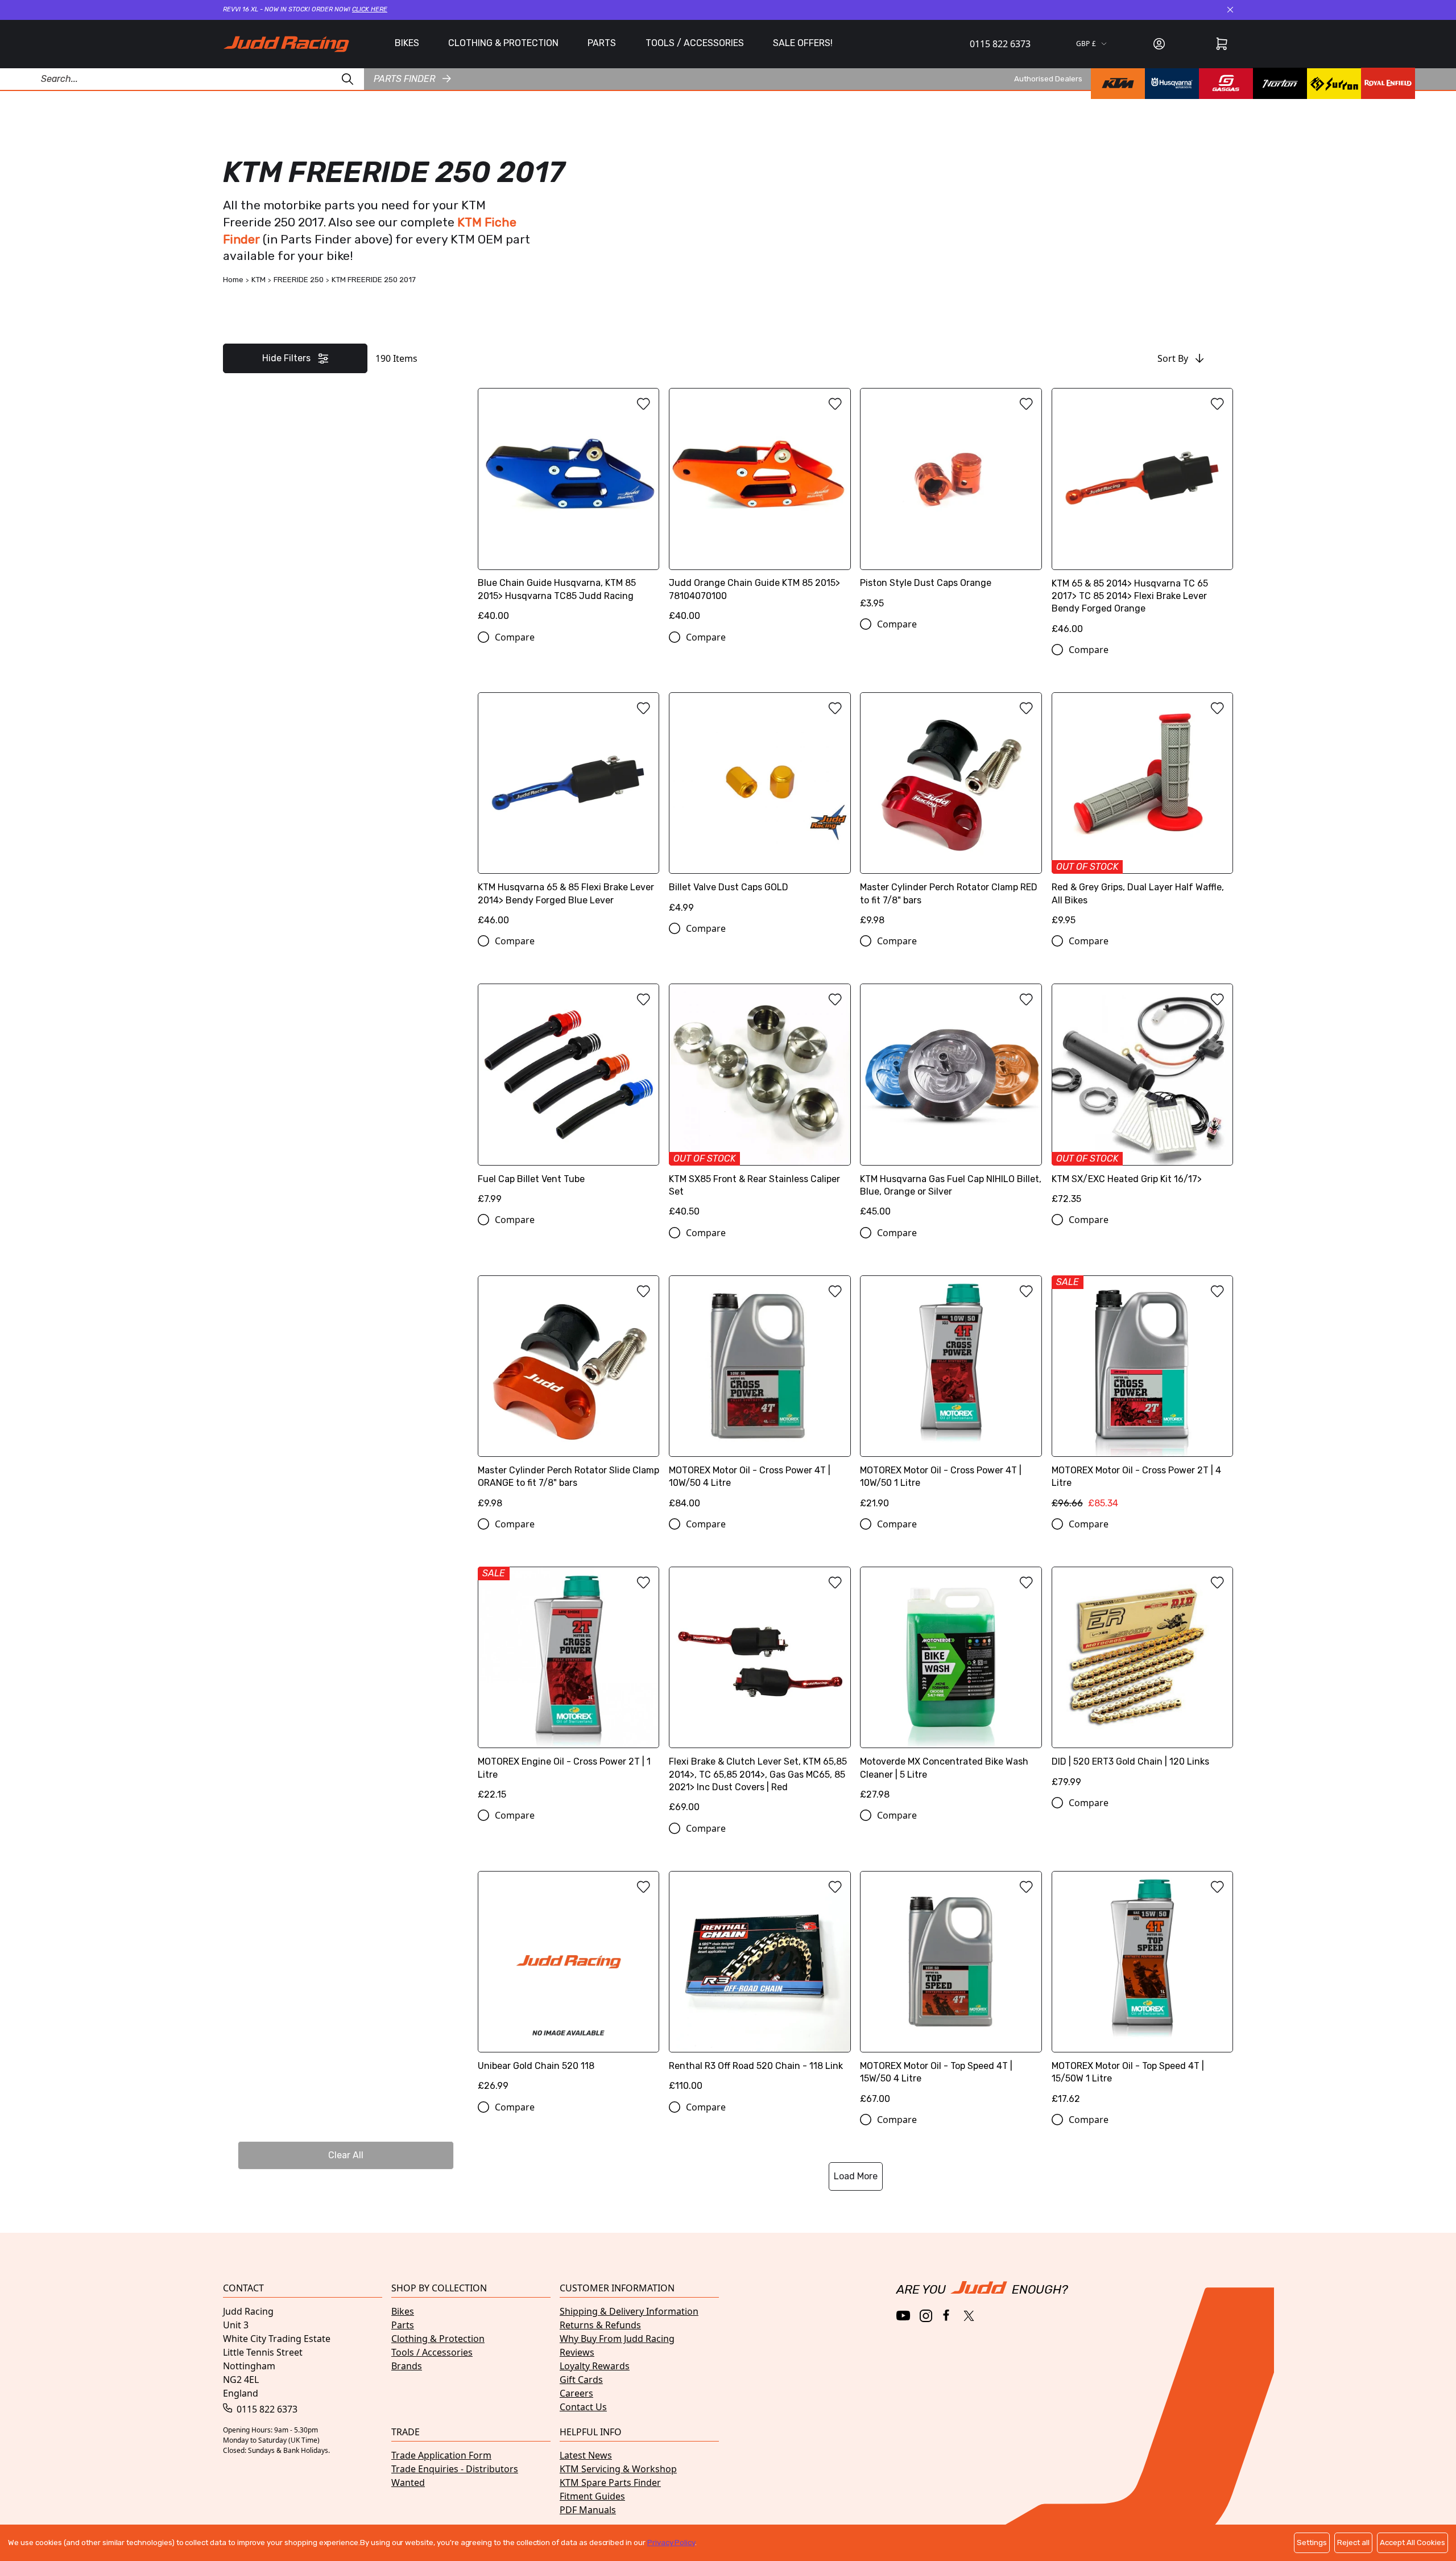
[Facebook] (947, 2316)
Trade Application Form (441, 2455)
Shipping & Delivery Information (629, 2311)
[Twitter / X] (969, 2316)
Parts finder (404, 78)
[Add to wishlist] (643, 404)
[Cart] (1222, 44)
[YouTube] (903, 2316)
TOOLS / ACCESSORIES (695, 43)
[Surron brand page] (1334, 83)
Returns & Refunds (600, 2325)
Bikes (403, 2311)
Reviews (577, 2352)
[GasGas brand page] (1226, 83)
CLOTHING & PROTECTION (503, 43)
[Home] (286, 44)
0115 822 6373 (1000, 44)
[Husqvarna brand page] (1172, 83)
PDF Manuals (588, 2510)
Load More (856, 2176)
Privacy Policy (671, 2543)
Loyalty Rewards (595, 2366)
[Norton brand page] (1280, 83)
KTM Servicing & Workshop (618, 2469)
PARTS (602, 43)
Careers (576, 2393)
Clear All (346, 2155)
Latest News (586, 2455)
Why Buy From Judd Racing (617, 2339)
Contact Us (583, 2407)
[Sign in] (1159, 44)
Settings (1312, 2543)
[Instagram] (926, 2316)
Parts (403, 2325)
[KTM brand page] (1118, 83)
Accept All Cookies (1412, 2543)
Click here (370, 9)
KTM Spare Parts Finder (610, 2482)
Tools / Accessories (432, 2352)
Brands (407, 2366)
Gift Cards (581, 2380)
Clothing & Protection (438, 2339)
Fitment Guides (592, 2496)
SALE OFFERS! (803, 43)
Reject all (1353, 2543)
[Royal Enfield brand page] (1388, 83)
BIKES (407, 43)
